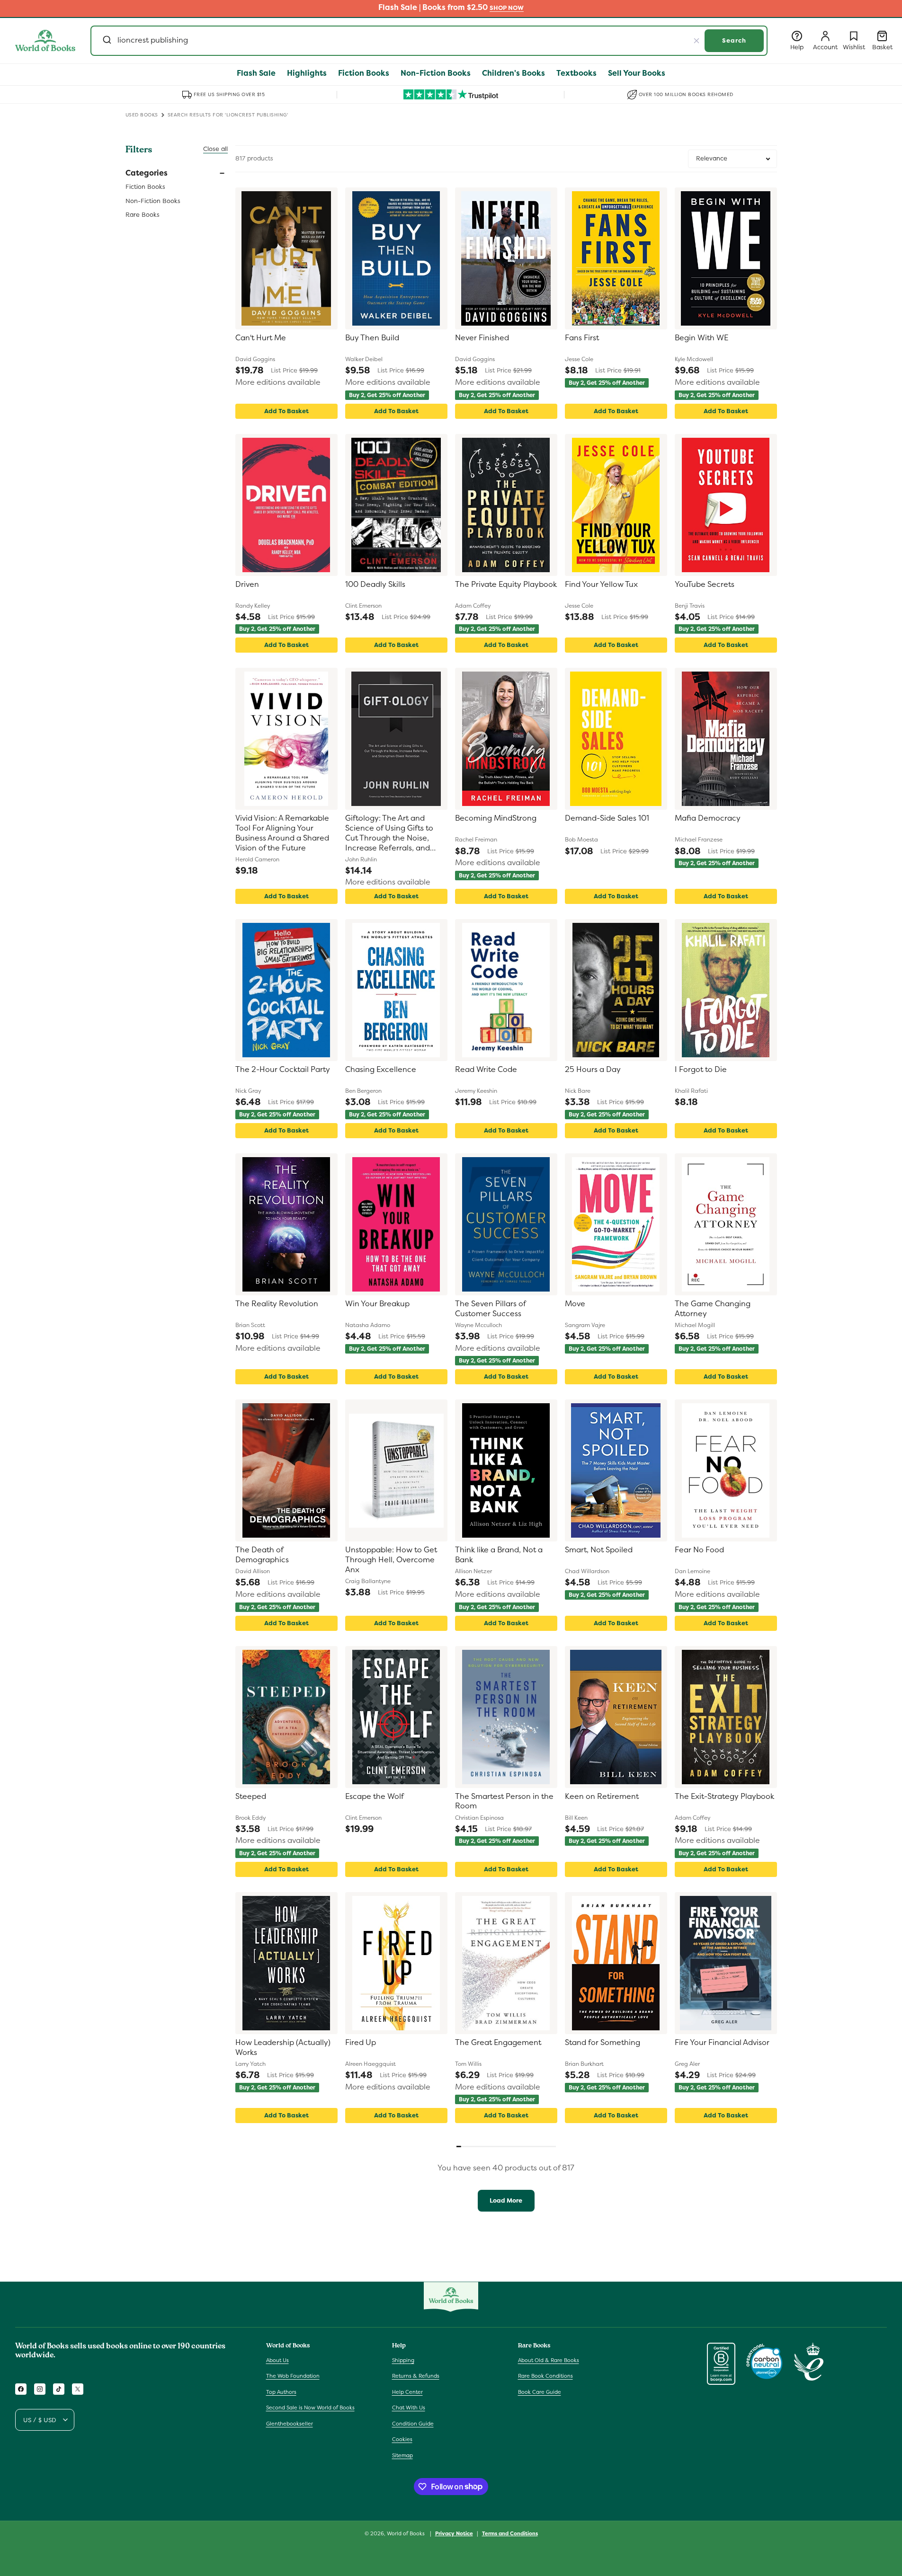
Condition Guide (413, 2424)
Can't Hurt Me (261, 338)
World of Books (406, 2533)
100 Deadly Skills (375, 584)
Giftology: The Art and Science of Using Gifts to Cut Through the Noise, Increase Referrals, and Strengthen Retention (389, 833)
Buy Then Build (372, 338)
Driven (247, 584)
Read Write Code (486, 1070)
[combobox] (429, 41)
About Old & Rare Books (549, 2360)
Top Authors (281, 2392)
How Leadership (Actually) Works (283, 2048)
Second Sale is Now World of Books (310, 2408)
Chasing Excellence (381, 1070)
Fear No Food (699, 1550)
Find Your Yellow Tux (601, 584)
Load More (506, 2200)
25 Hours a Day (593, 1070)
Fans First (582, 338)
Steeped (251, 1797)
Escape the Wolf (375, 1797)
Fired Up (361, 2043)
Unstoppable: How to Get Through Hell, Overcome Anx (391, 1560)
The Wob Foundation (293, 2376)
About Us (277, 2360)
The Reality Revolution (277, 1304)
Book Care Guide (540, 2392)
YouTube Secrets (705, 584)
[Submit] (106, 41)
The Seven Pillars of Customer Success (490, 1309)
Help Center (407, 2392)
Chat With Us (409, 2408)
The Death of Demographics (262, 1555)
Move (575, 1304)
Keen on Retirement (602, 1797)
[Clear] (697, 41)
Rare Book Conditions (545, 2376)
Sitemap (402, 2455)
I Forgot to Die (701, 1070)
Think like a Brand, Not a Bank (499, 1555)
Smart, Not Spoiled (599, 1550)
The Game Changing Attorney (713, 1309)
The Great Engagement (498, 2043)
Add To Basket (286, 411)
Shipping (403, 2360)
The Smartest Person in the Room (504, 1801)
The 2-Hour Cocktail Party (283, 1070)
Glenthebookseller (290, 2424)
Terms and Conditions (510, 2533)
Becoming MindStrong (496, 818)
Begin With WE (701, 338)
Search (734, 40)
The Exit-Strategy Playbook (724, 1797)
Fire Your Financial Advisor (722, 2043)
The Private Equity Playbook (506, 584)
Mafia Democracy (708, 818)
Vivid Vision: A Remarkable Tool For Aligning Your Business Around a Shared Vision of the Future (282, 833)
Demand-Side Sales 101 (607, 818)
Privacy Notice (454, 2533)
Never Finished (482, 338)
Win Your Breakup (377, 1304)
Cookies (402, 2439)
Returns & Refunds (416, 2376)
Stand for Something (603, 2043)
